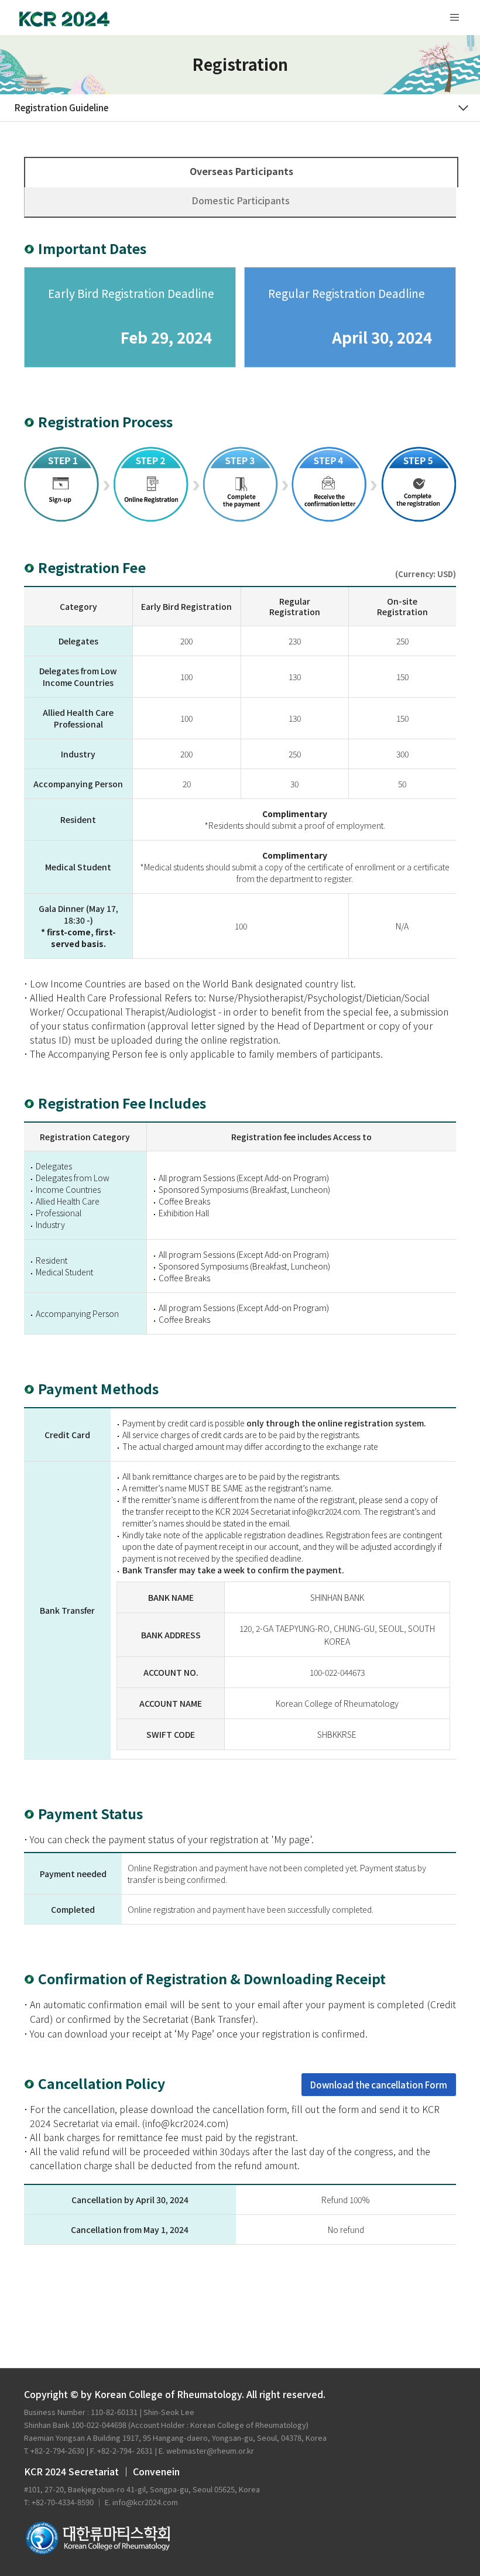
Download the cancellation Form (379, 2085)
